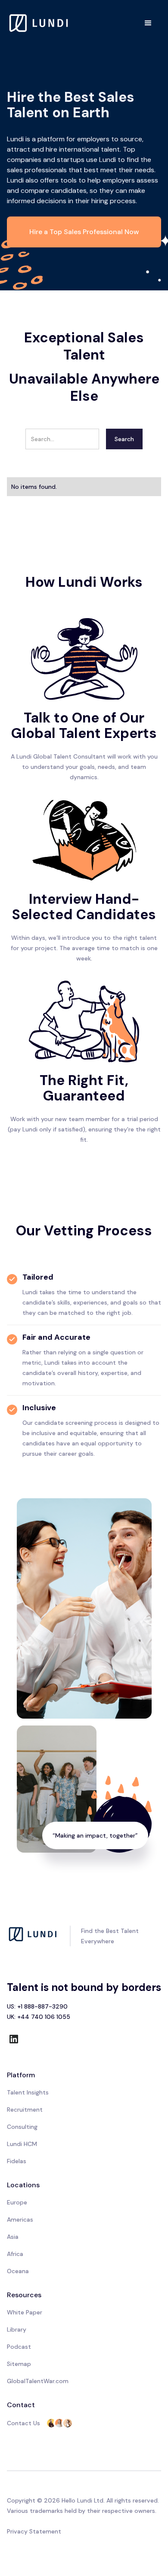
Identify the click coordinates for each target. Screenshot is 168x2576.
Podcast (19, 2347)
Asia (13, 2237)
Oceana (18, 2271)
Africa (15, 2254)
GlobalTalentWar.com (38, 2381)
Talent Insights (28, 2092)
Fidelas (17, 2161)
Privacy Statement (34, 2531)
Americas (20, 2219)
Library (17, 2329)
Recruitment (25, 2110)
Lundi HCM (22, 2144)
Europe (17, 2202)
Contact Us (23, 2423)
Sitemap (19, 2364)
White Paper (25, 2312)
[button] (148, 23)
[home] (39, 23)
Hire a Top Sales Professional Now (84, 232)
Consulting (22, 2127)
